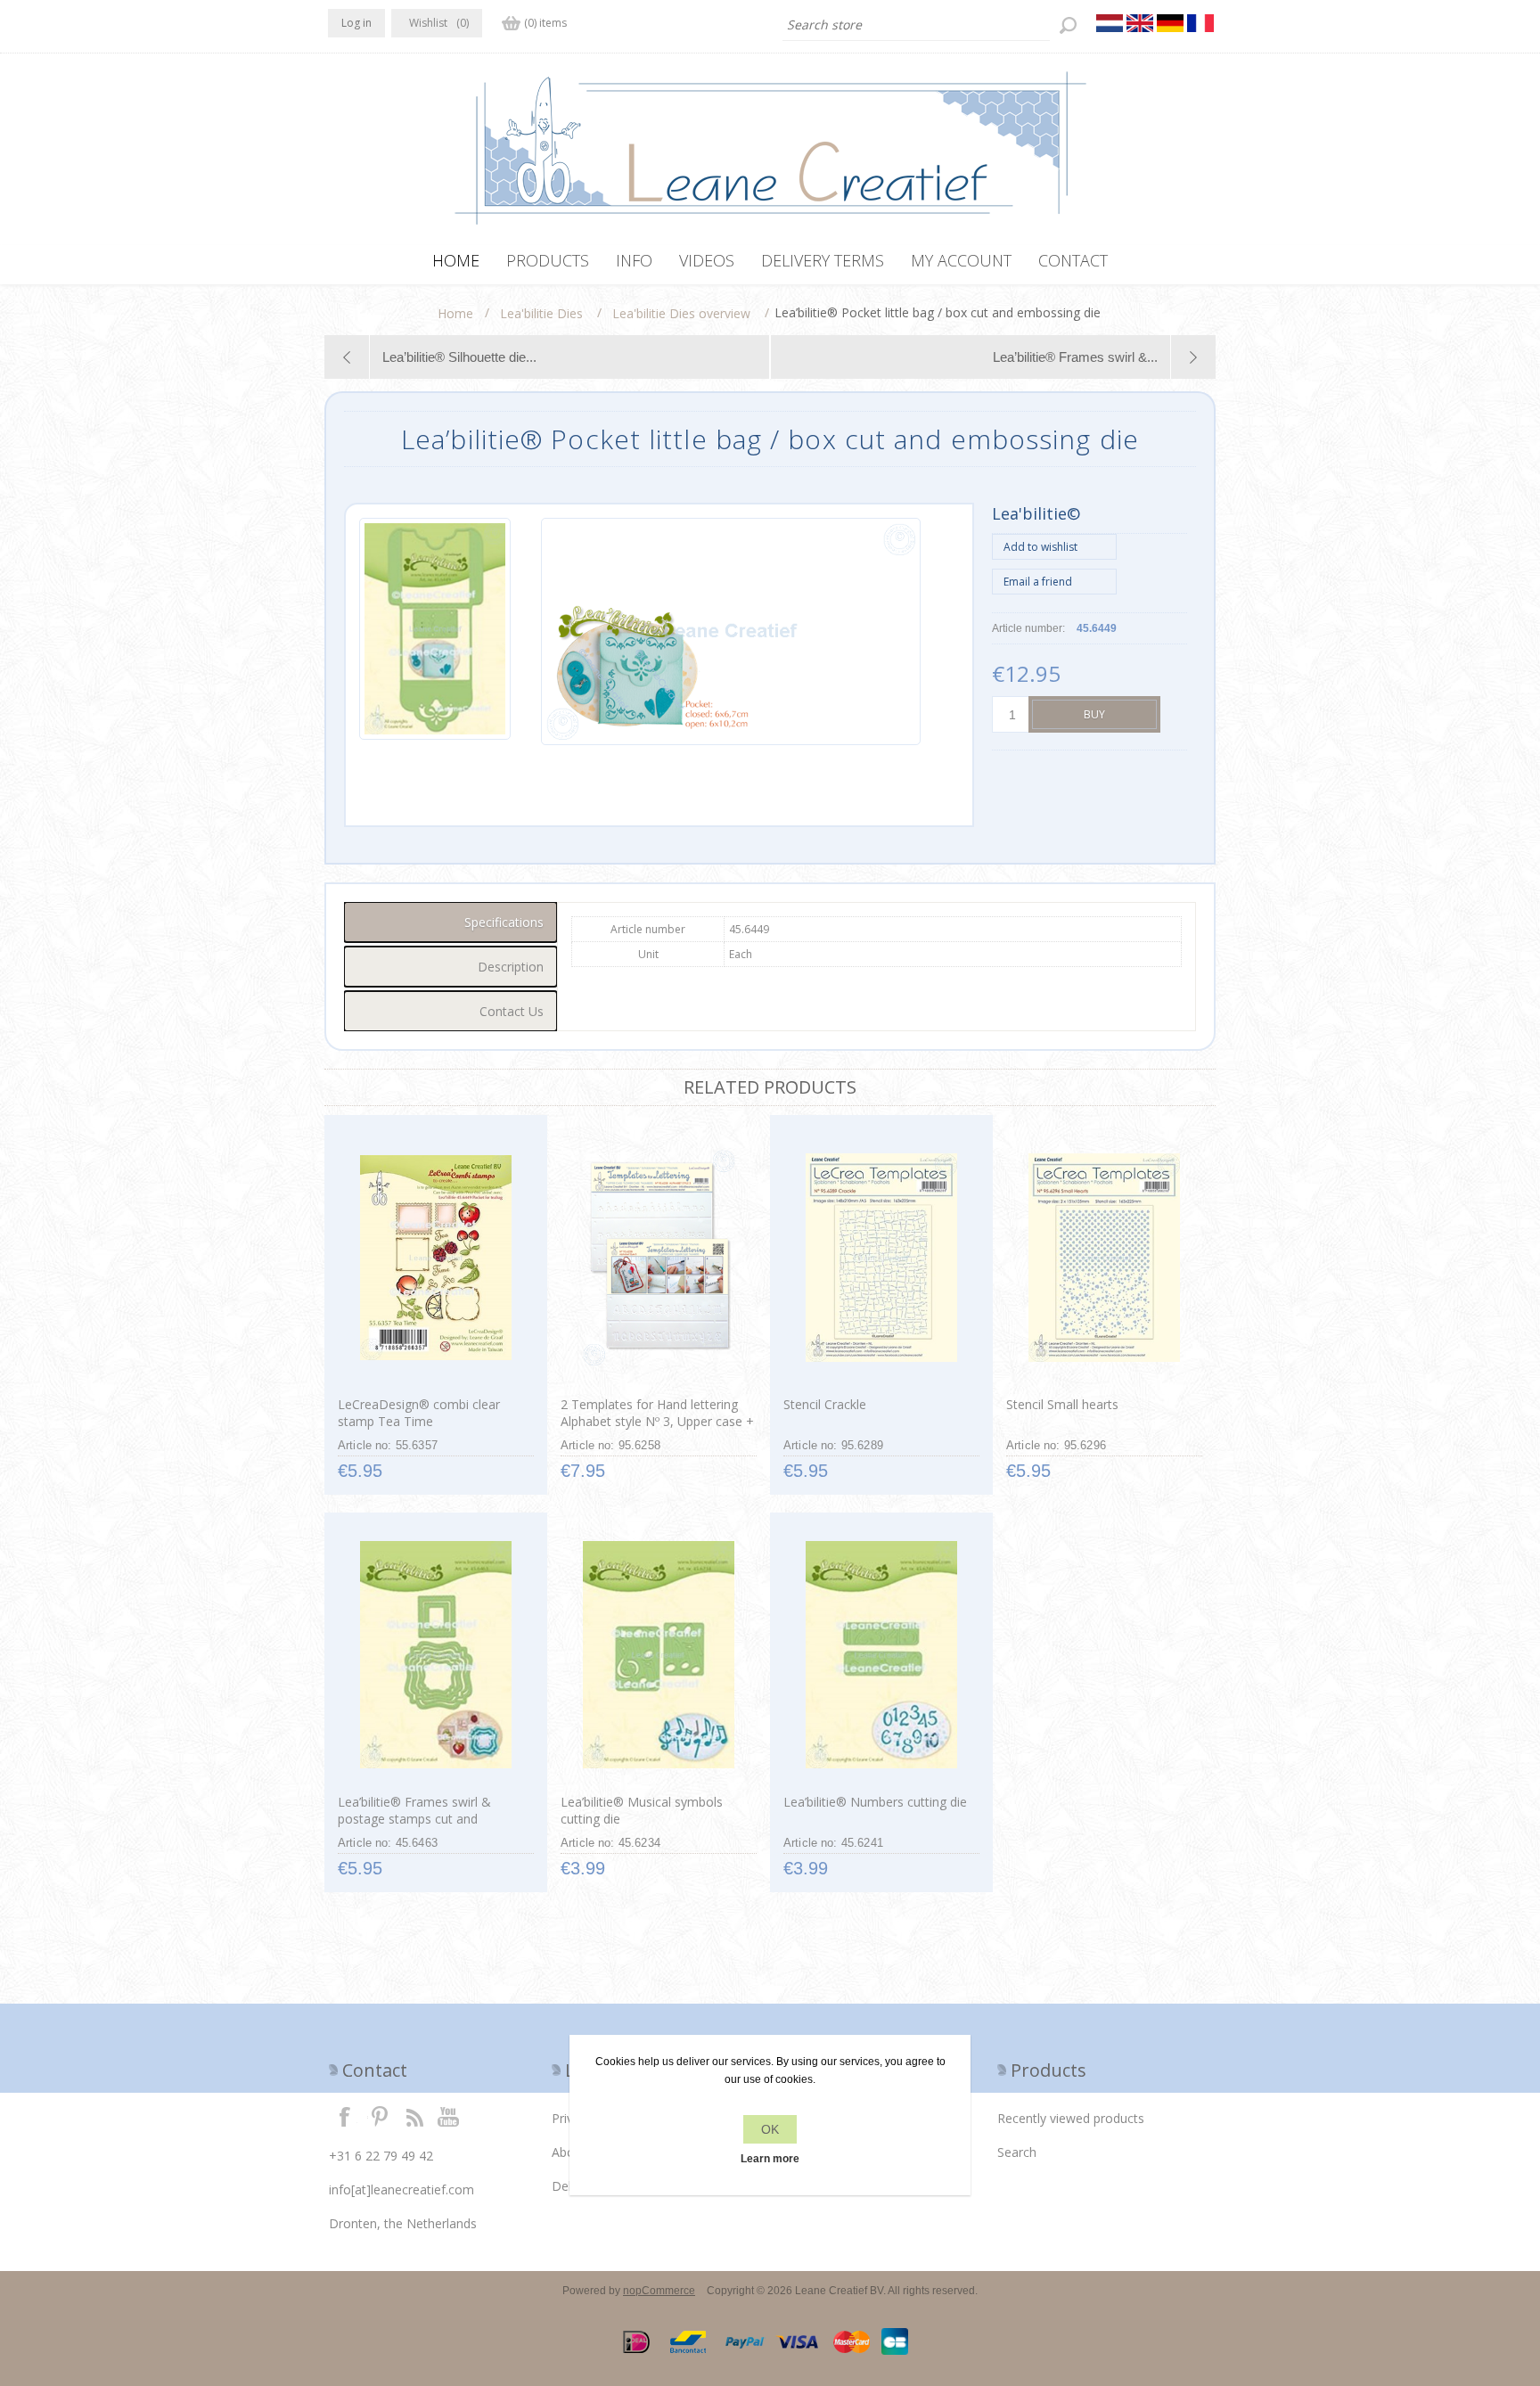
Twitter (380, 2116)
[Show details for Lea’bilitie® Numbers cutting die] (881, 1655)
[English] (1140, 23)
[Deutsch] (1170, 23)
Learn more (770, 2159)
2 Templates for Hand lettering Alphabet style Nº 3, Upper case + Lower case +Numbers (657, 1421)
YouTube (449, 2116)
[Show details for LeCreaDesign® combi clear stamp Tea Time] (435, 1258)
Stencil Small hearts (1062, 1404)
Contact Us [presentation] (512, 1011)
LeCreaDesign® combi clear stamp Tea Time (419, 1413)
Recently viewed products (1071, 2118)
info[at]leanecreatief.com (401, 2189)
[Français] (1200, 23)
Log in (356, 23)
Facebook (345, 2116)
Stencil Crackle (825, 1404)
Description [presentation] (511, 967)
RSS (414, 2116)
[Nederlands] (1110, 23)
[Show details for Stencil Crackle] (881, 1258)
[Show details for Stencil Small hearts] (1104, 1258)
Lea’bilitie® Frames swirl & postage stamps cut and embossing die (414, 1819)
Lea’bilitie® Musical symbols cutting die (642, 1810)
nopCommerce (659, 2291)
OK (770, 2129)
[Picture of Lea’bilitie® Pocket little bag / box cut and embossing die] (435, 631)
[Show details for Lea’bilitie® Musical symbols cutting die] (658, 1655)
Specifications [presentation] (504, 922)
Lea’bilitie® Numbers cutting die (875, 1802)
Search (1017, 2152)
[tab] (451, 922)
